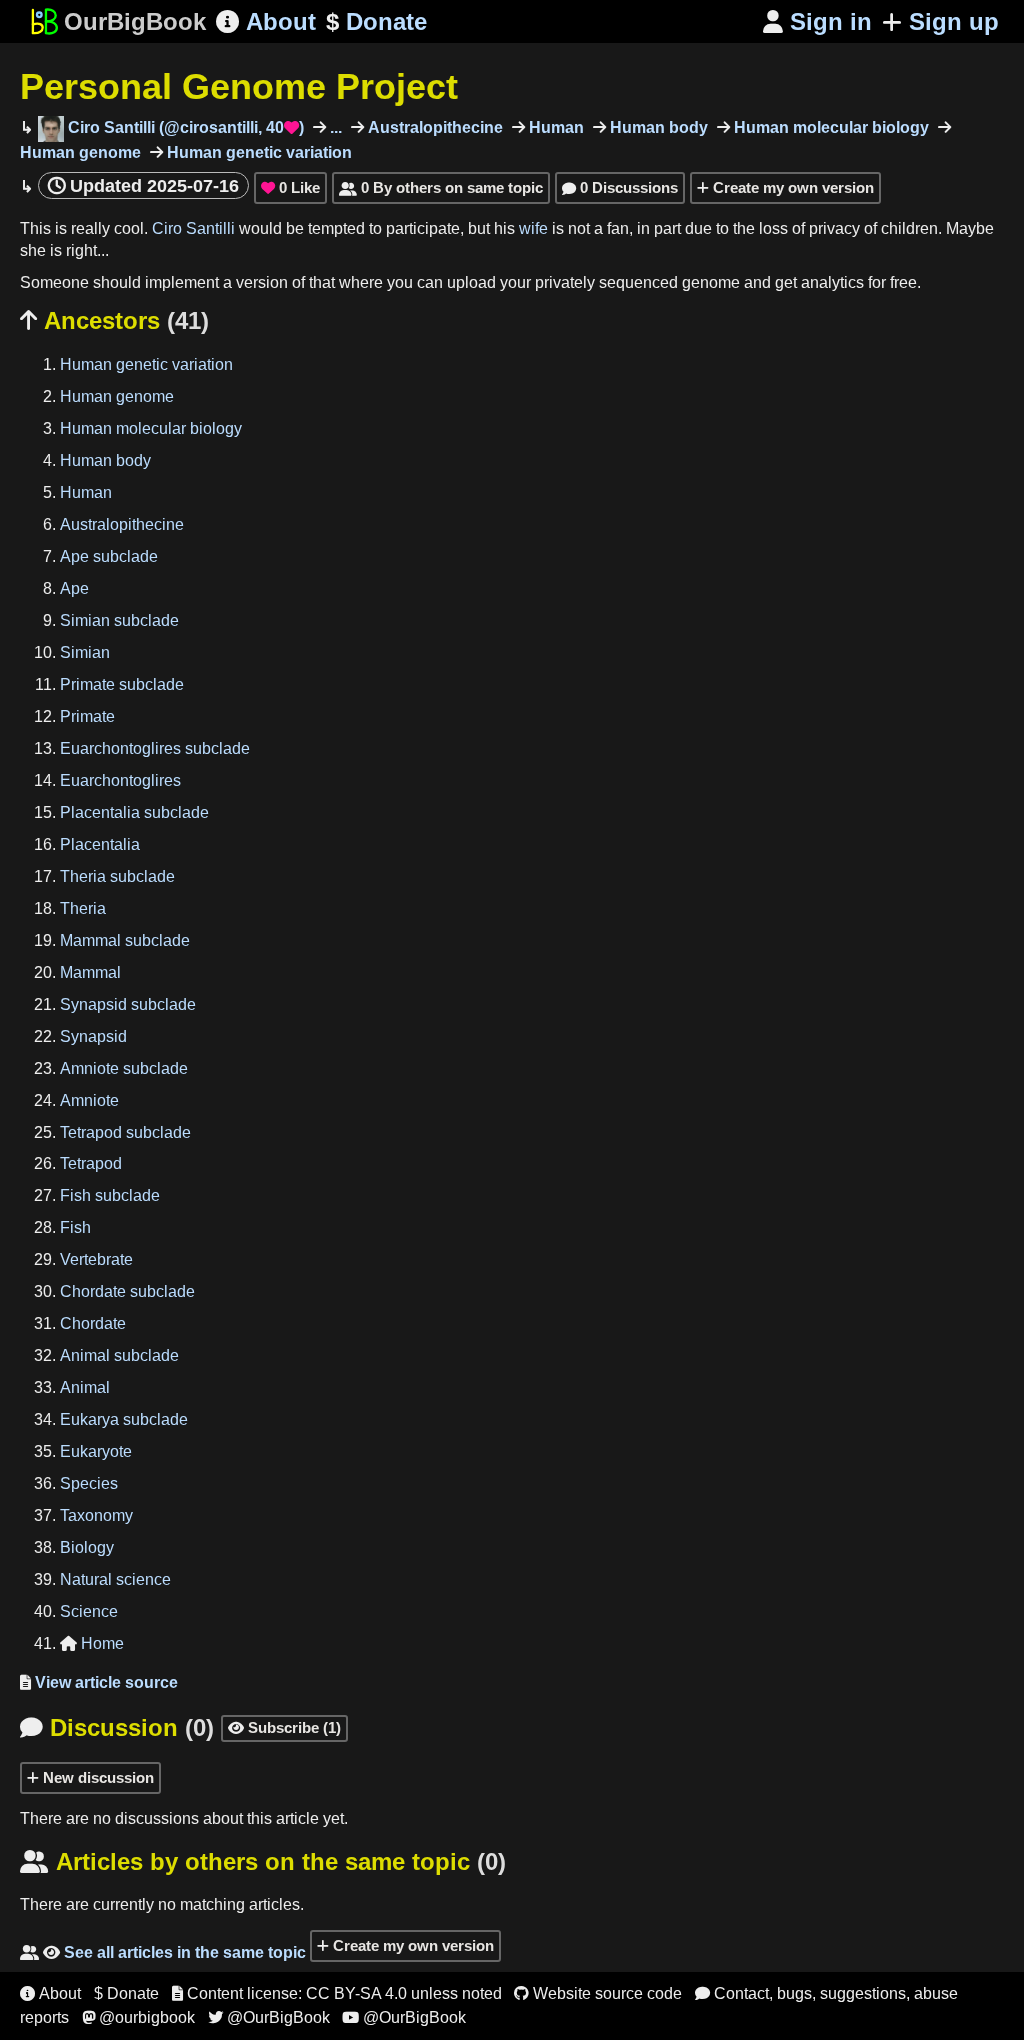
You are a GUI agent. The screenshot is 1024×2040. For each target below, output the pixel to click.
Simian (85, 652)
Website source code (598, 1993)
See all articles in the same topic (163, 1952)
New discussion (96, 1777)
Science (89, 1611)
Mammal (90, 972)
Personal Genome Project (239, 86)
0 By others (441, 187)
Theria (83, 908)
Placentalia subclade (134, 812)
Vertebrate (96, 1259)
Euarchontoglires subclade (155, 748)
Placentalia (100, 844)
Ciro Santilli (193, 228)
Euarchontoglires (120, 780)
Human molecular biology (829, 127)
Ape (74, 588)
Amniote (89, 1100)
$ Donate (126, 1993)
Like (290, 187)
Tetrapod (91, 1163)
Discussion (117, 1727)
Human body (657, 127)
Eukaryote (96, 1451)
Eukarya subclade (124, 1419)
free (903, 282)
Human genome (117, 396)
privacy (834, 228)
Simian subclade (119, 620)
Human (554, 127)
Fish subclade (110, 1195)
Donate (376, 21)
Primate (87, 716)
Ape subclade (109, 556)
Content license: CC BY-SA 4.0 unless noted (337, 1993)
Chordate (93, 1323)
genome (711, 282)
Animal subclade (119, 1355)
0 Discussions (620, 187)
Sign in (817, 21)
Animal (85, 1387)
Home (92, 1643)
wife (533, 228)
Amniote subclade (124, 1068)
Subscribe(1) (284, 1727)
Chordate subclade (127, 1291)
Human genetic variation (257, 152)
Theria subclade (117, 876)
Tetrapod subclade (125, 1132)
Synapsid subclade (128, 1004)
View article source (99, 1682)
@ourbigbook (138, 2017)
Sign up (954, 21)
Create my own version (791, 187)
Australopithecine (433, 127)
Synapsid (93, 1036)
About (266, 21)
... (334, 127)
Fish (75, 1227)
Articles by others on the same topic (263, 1861)
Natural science (115, 1579)
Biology (87, 1547)
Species (89, 1483)
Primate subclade (122, 684)
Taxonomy (96, 1515)
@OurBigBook (269, 2017)
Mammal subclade (125, 940)
